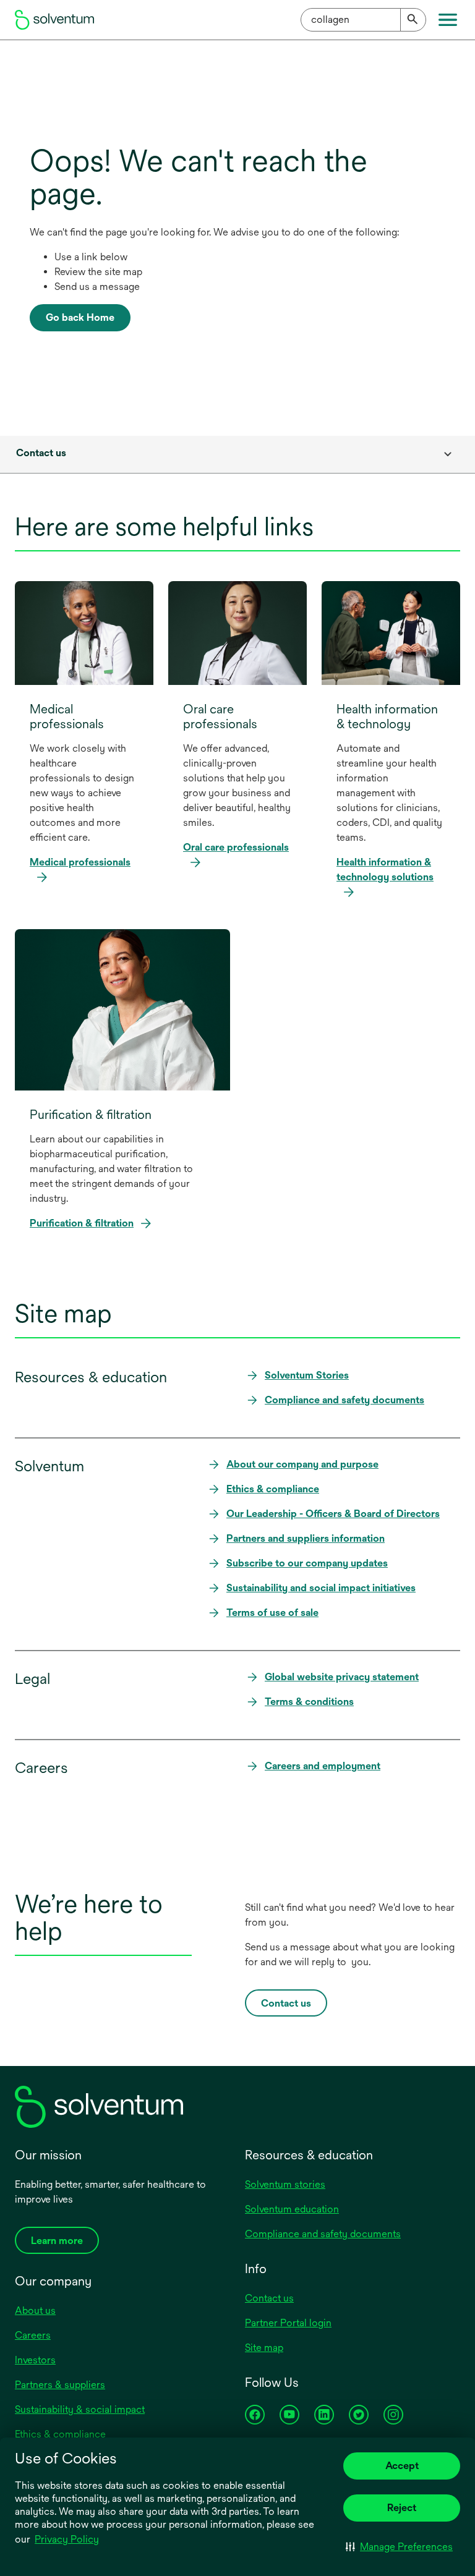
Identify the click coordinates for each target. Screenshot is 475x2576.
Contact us (269, 2298)
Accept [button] (402, 2466)
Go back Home (80, 317)
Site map (264, 2348)
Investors (35, 2360)
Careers (33, 2335)
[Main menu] (448, 20)
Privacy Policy (68, 2540)
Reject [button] (402, 2508)
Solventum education (292, 2209)
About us (35, 2310)
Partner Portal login (288, 2323)
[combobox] (363, 20)
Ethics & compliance (60, 2434)
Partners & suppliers (60, 2385)
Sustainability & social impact (80, 2409)
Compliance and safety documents (323, 2234)
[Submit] (413, 20)
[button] (399, 2546)
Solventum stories (285, 2184)
